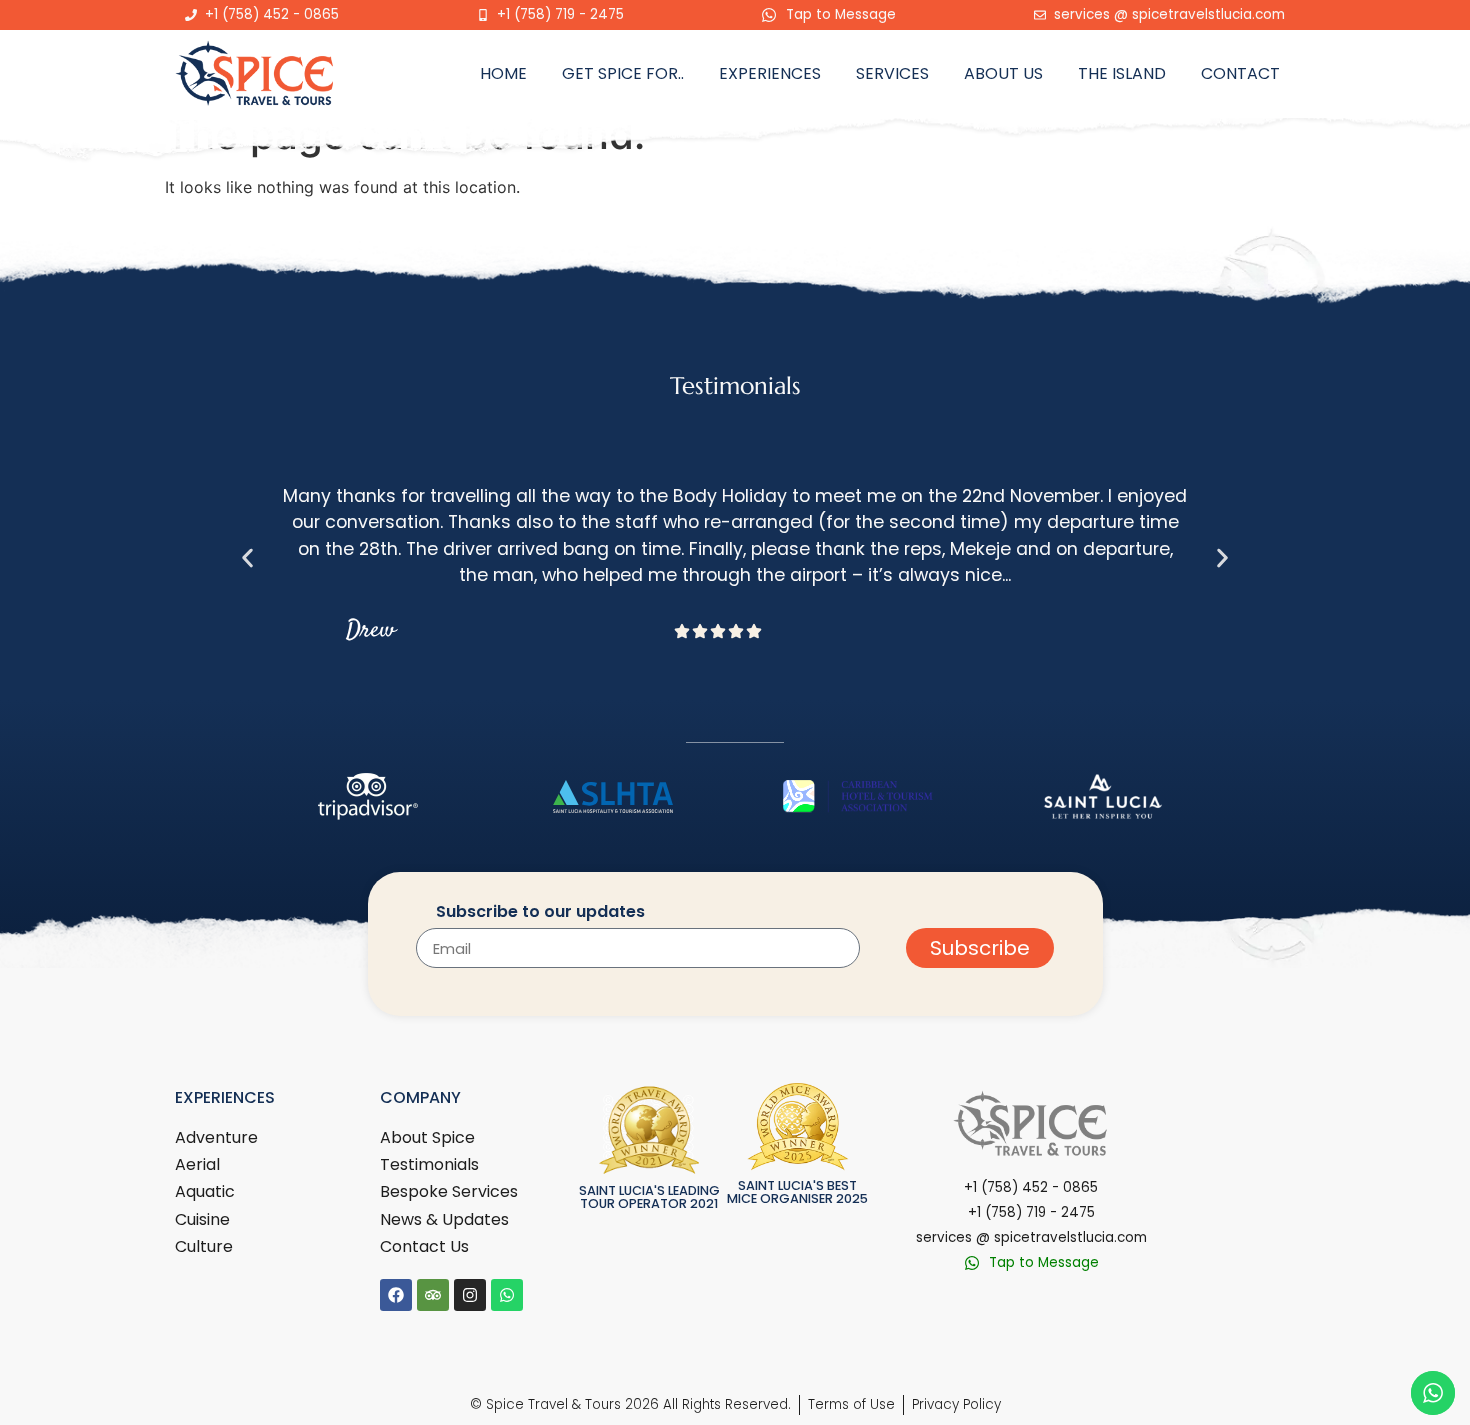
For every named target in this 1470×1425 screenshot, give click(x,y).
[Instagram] (470, 1295)
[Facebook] (396, 1295)
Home (503, 73)
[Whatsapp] (507, 1295)
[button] (247, 557)
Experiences (770, 73)
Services (892, 73)
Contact (1240, 73)
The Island (1122, 73)
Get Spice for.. (623, 73)
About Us (1003, 73)
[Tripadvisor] (433, 1295)
